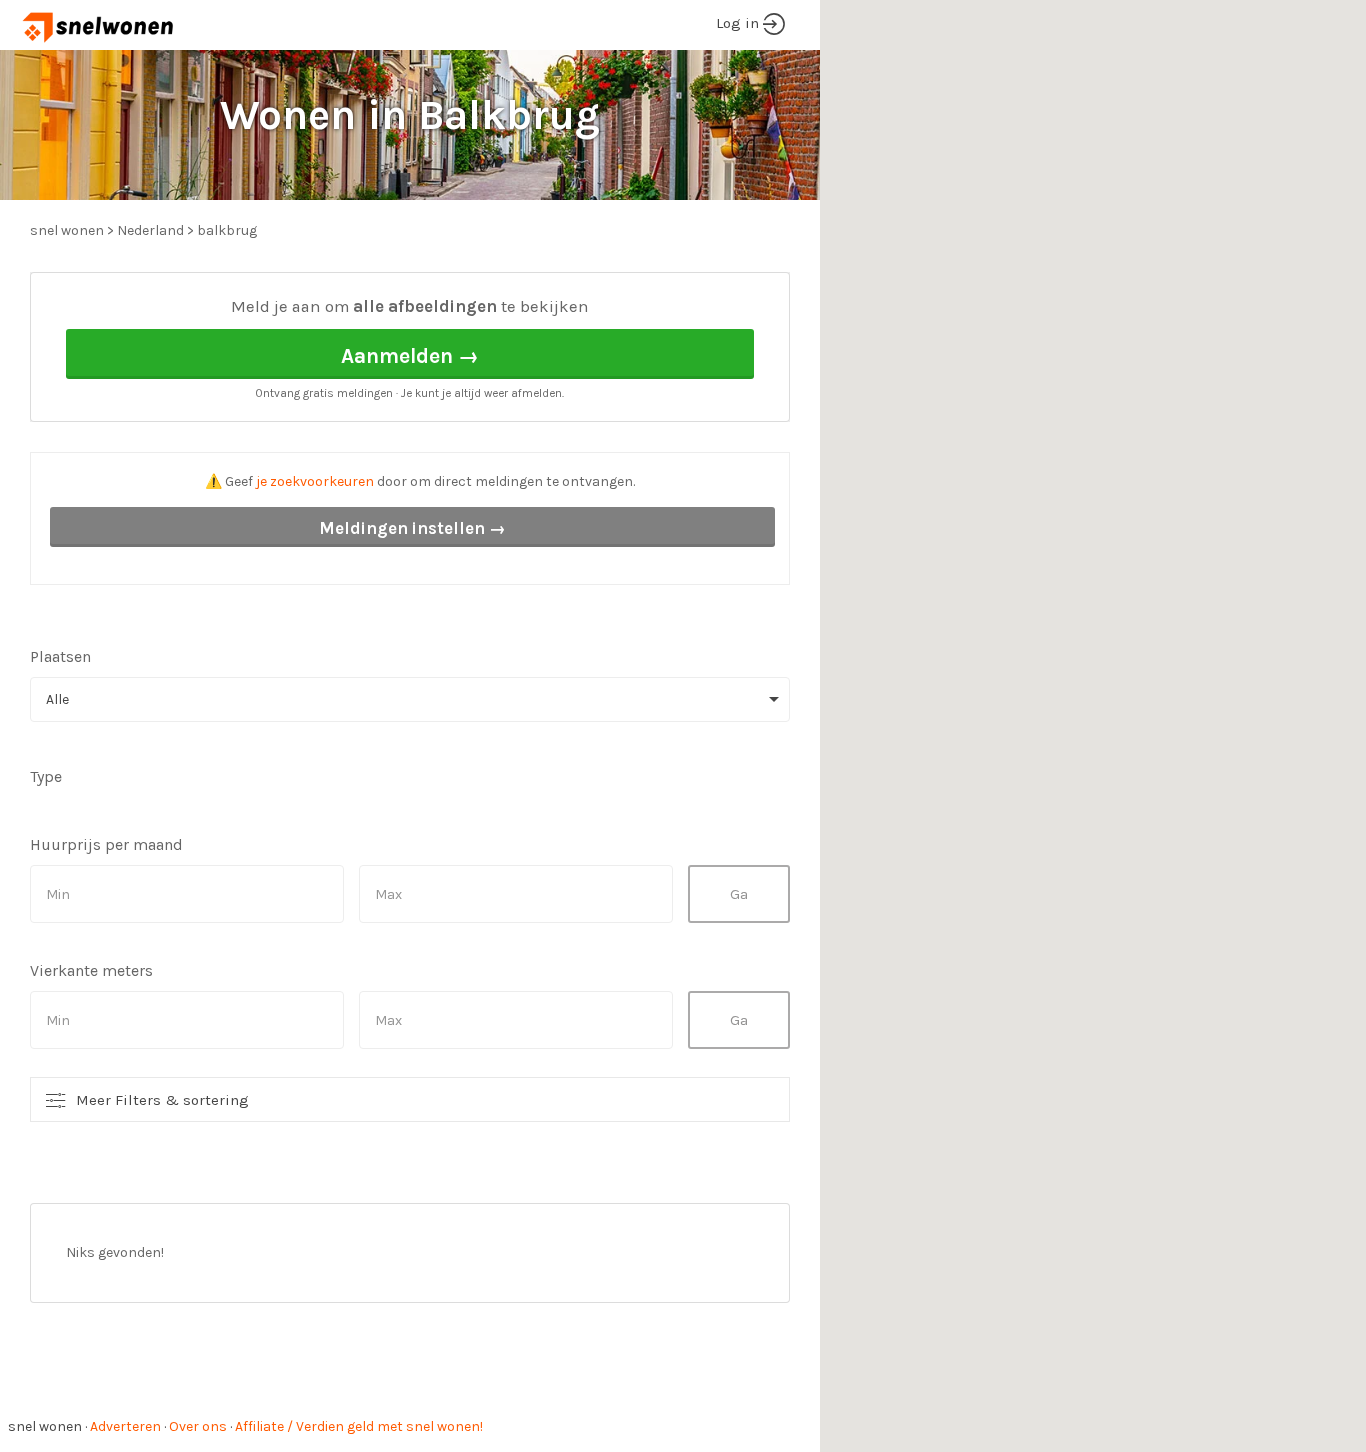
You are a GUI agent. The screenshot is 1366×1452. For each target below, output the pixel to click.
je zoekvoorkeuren (315, 481)
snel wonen (45, 1426)
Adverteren (125, 1426)
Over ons (198, 1426)
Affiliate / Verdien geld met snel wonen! (359, 1426)
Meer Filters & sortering (162, 1100)
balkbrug (227, 230)
